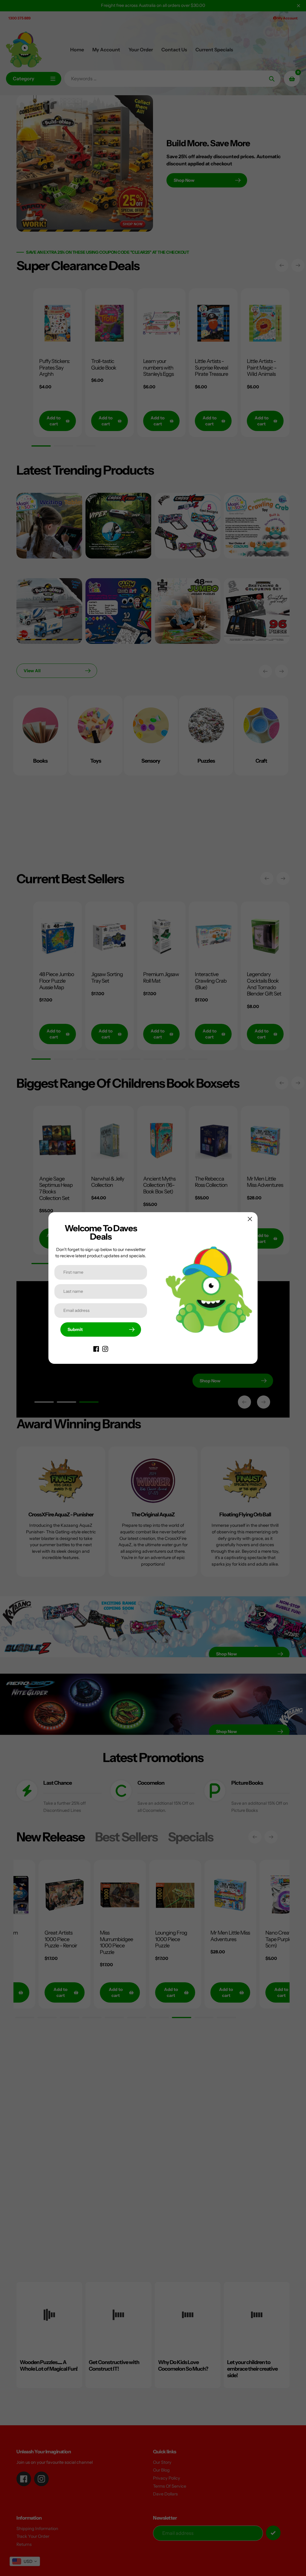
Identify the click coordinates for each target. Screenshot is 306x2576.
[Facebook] (96, 1349)
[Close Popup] (250, 1219)
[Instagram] (105, 1349)
